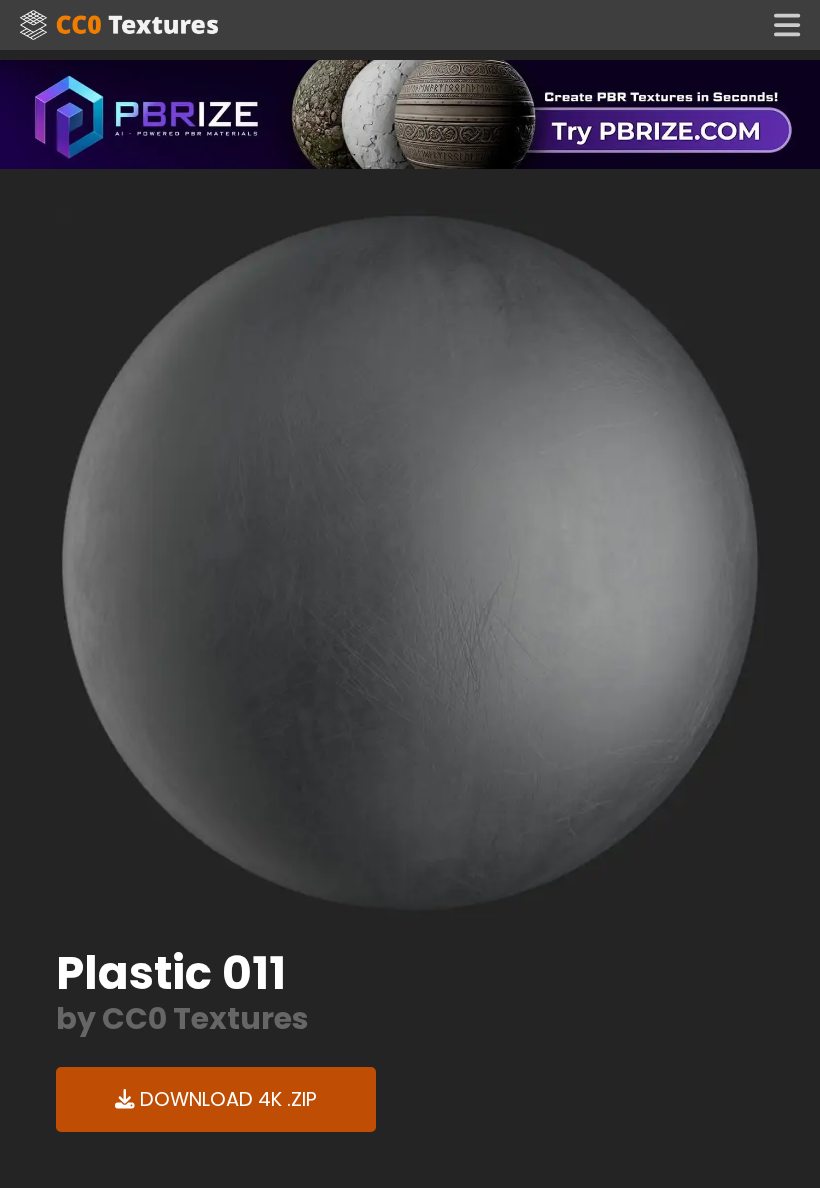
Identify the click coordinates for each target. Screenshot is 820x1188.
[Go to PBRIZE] (410, 113)
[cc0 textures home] (119, 25)
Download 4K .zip (226, 1099)
